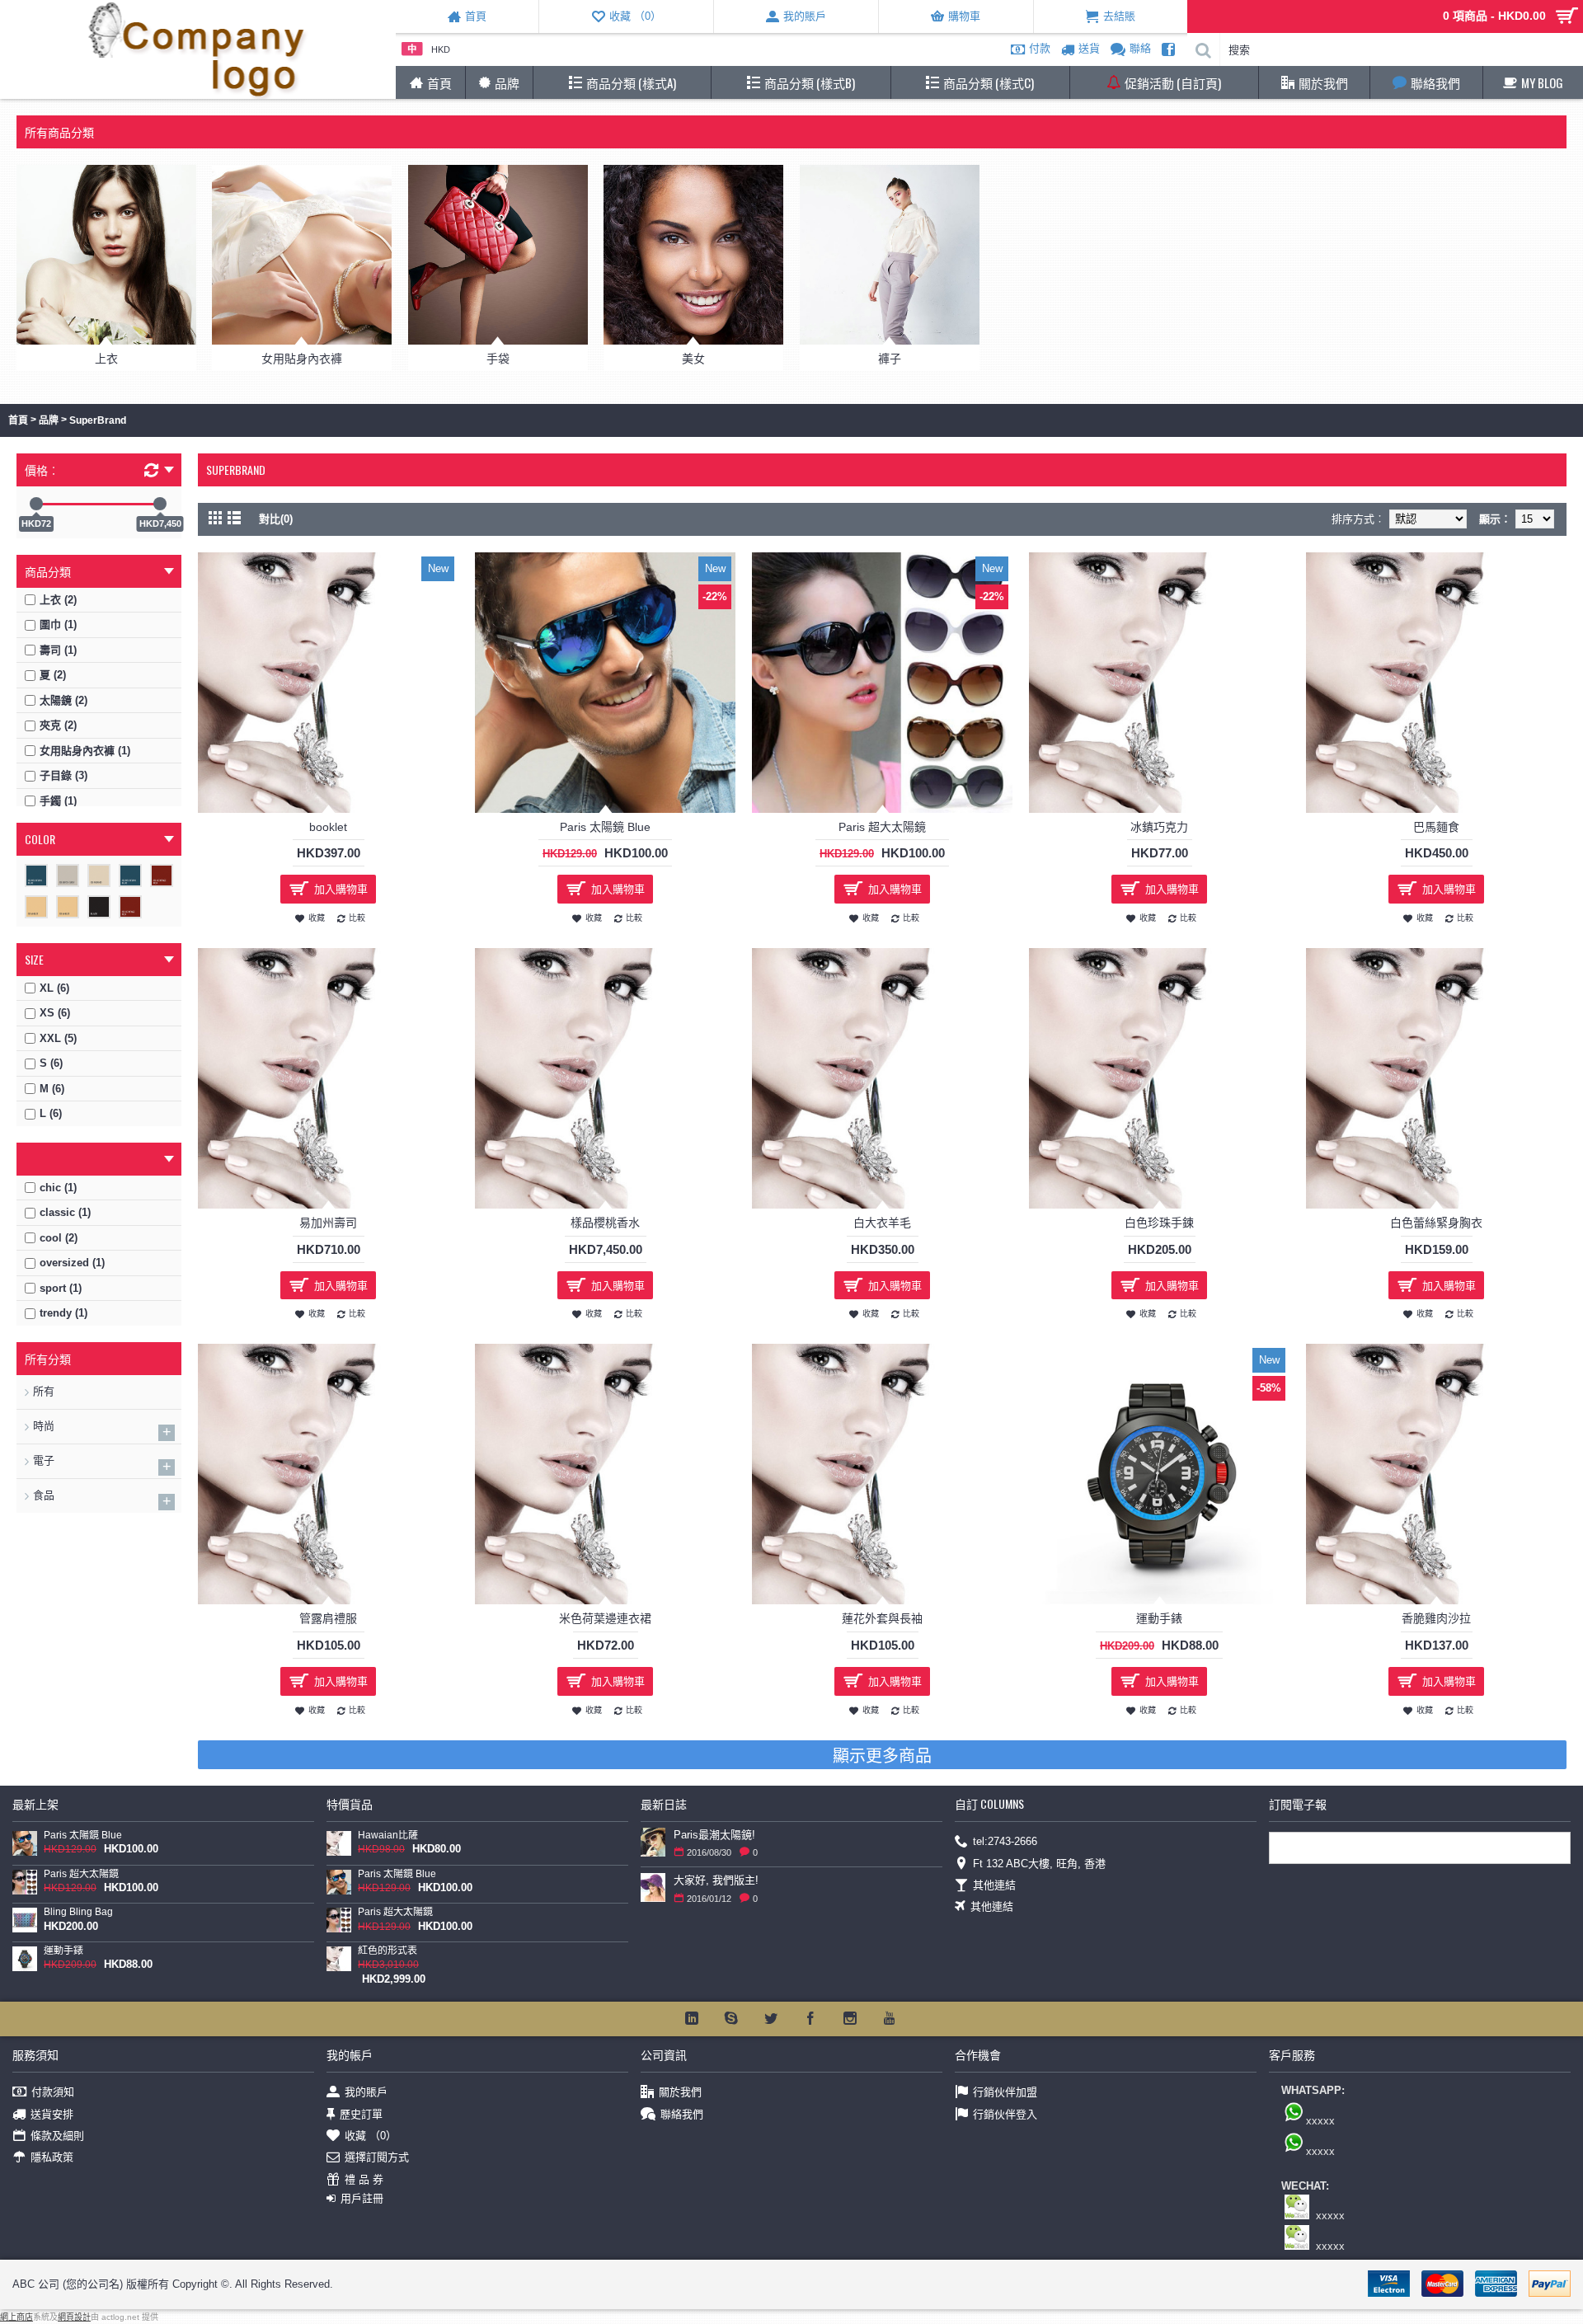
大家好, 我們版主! (716, 1880)
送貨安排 (52, 2113)
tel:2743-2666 (1005, 1841)
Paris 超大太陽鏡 (882, 827)
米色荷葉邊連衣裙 (605, 1618)
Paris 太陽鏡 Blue (605, 827)
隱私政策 (52, 2157)
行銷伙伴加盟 (1005, 2092)
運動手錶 (1159, 1618)
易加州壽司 (328, 1223)
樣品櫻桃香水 (605, 1223)
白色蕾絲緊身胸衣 (1436, 1223)
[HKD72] (36, 504)
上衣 (106, 359)
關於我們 (680, 2092)
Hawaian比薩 (388, 1836)
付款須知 (53, 2092)
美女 (693, 359)
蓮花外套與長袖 (882, 1618)
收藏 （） (371, 2136)
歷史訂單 (361, 2113)
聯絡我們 (682, 2113)
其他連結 (994, 1885)
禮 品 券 (364, 2179)
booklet (328, 827)
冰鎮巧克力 (1159, 827)
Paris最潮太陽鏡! (714, 1835)
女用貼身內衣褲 (302, 359)
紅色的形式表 (388, 1951)
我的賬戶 (366, 2092)
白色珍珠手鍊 (1159, 1223)
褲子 (890, 359)
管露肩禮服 (328, 1618)
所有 (44, 1391)
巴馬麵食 (1436, 827)
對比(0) (276, 519)
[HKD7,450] (160, 504)
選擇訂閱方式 (377, 2157)
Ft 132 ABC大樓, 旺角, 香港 (1039, 1863)
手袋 (498, 359)
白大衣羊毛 (882, 1223)
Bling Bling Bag (78, 1912)
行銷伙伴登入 (1005, 2113)
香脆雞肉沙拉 (1436, 1618)
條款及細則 (57, 2136)
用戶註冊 (362, 2198)
